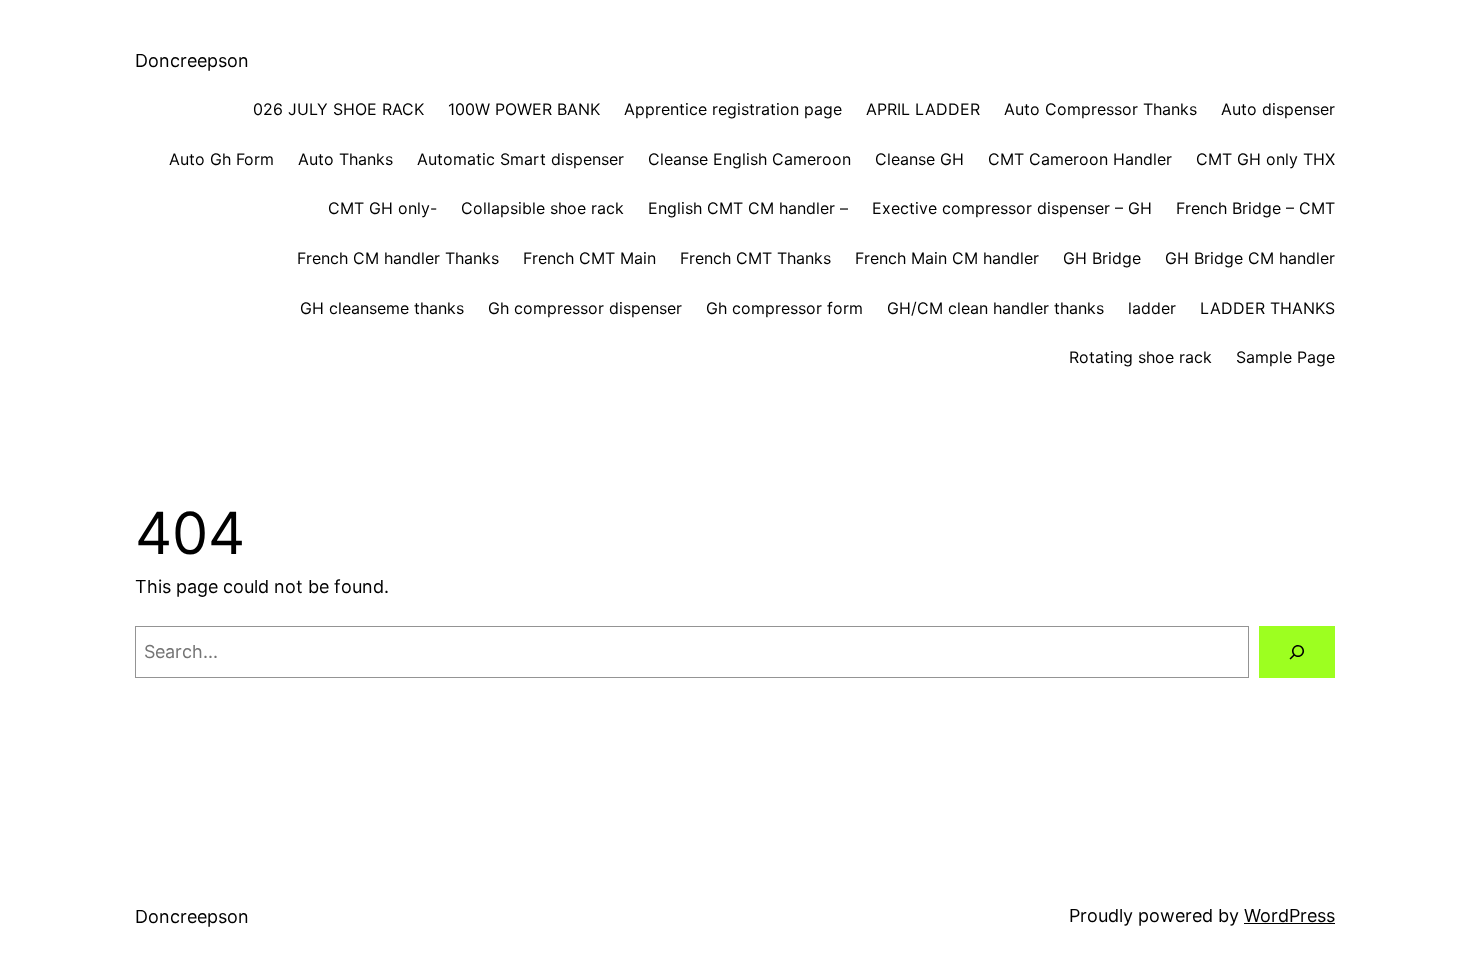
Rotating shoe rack (1140, 357)
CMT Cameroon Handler (1080, 159)
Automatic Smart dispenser (520, 159)
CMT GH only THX (1265, 159)
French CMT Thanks (755, 258)
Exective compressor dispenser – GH (1012, 208)
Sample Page (1285, 357)
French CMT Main (589, 258)
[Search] (1297, 652)
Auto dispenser (1278, 109)
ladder (1152, 308)
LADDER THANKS (1267, 308)
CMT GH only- (382, 208)
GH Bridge (1102, 258)
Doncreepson (192, 60)
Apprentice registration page (733, 109)
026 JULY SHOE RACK (338, 109)
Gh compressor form (784, 308)
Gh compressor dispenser (585, 308)
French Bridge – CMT (1255, 208)
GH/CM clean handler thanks (995, 308)
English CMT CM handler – (748, 208)
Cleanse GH (919, 159)
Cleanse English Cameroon (749, 159)
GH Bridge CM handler (1250, 258)
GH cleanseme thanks (382, 308)
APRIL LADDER (923, 109)
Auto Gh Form (221, 159)
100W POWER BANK (524, 109)
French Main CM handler (947, 258)
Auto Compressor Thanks (1100, 109)
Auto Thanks (345, 159)
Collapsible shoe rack (542, 208)
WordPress (1289, 915)
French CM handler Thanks (398, 258)
